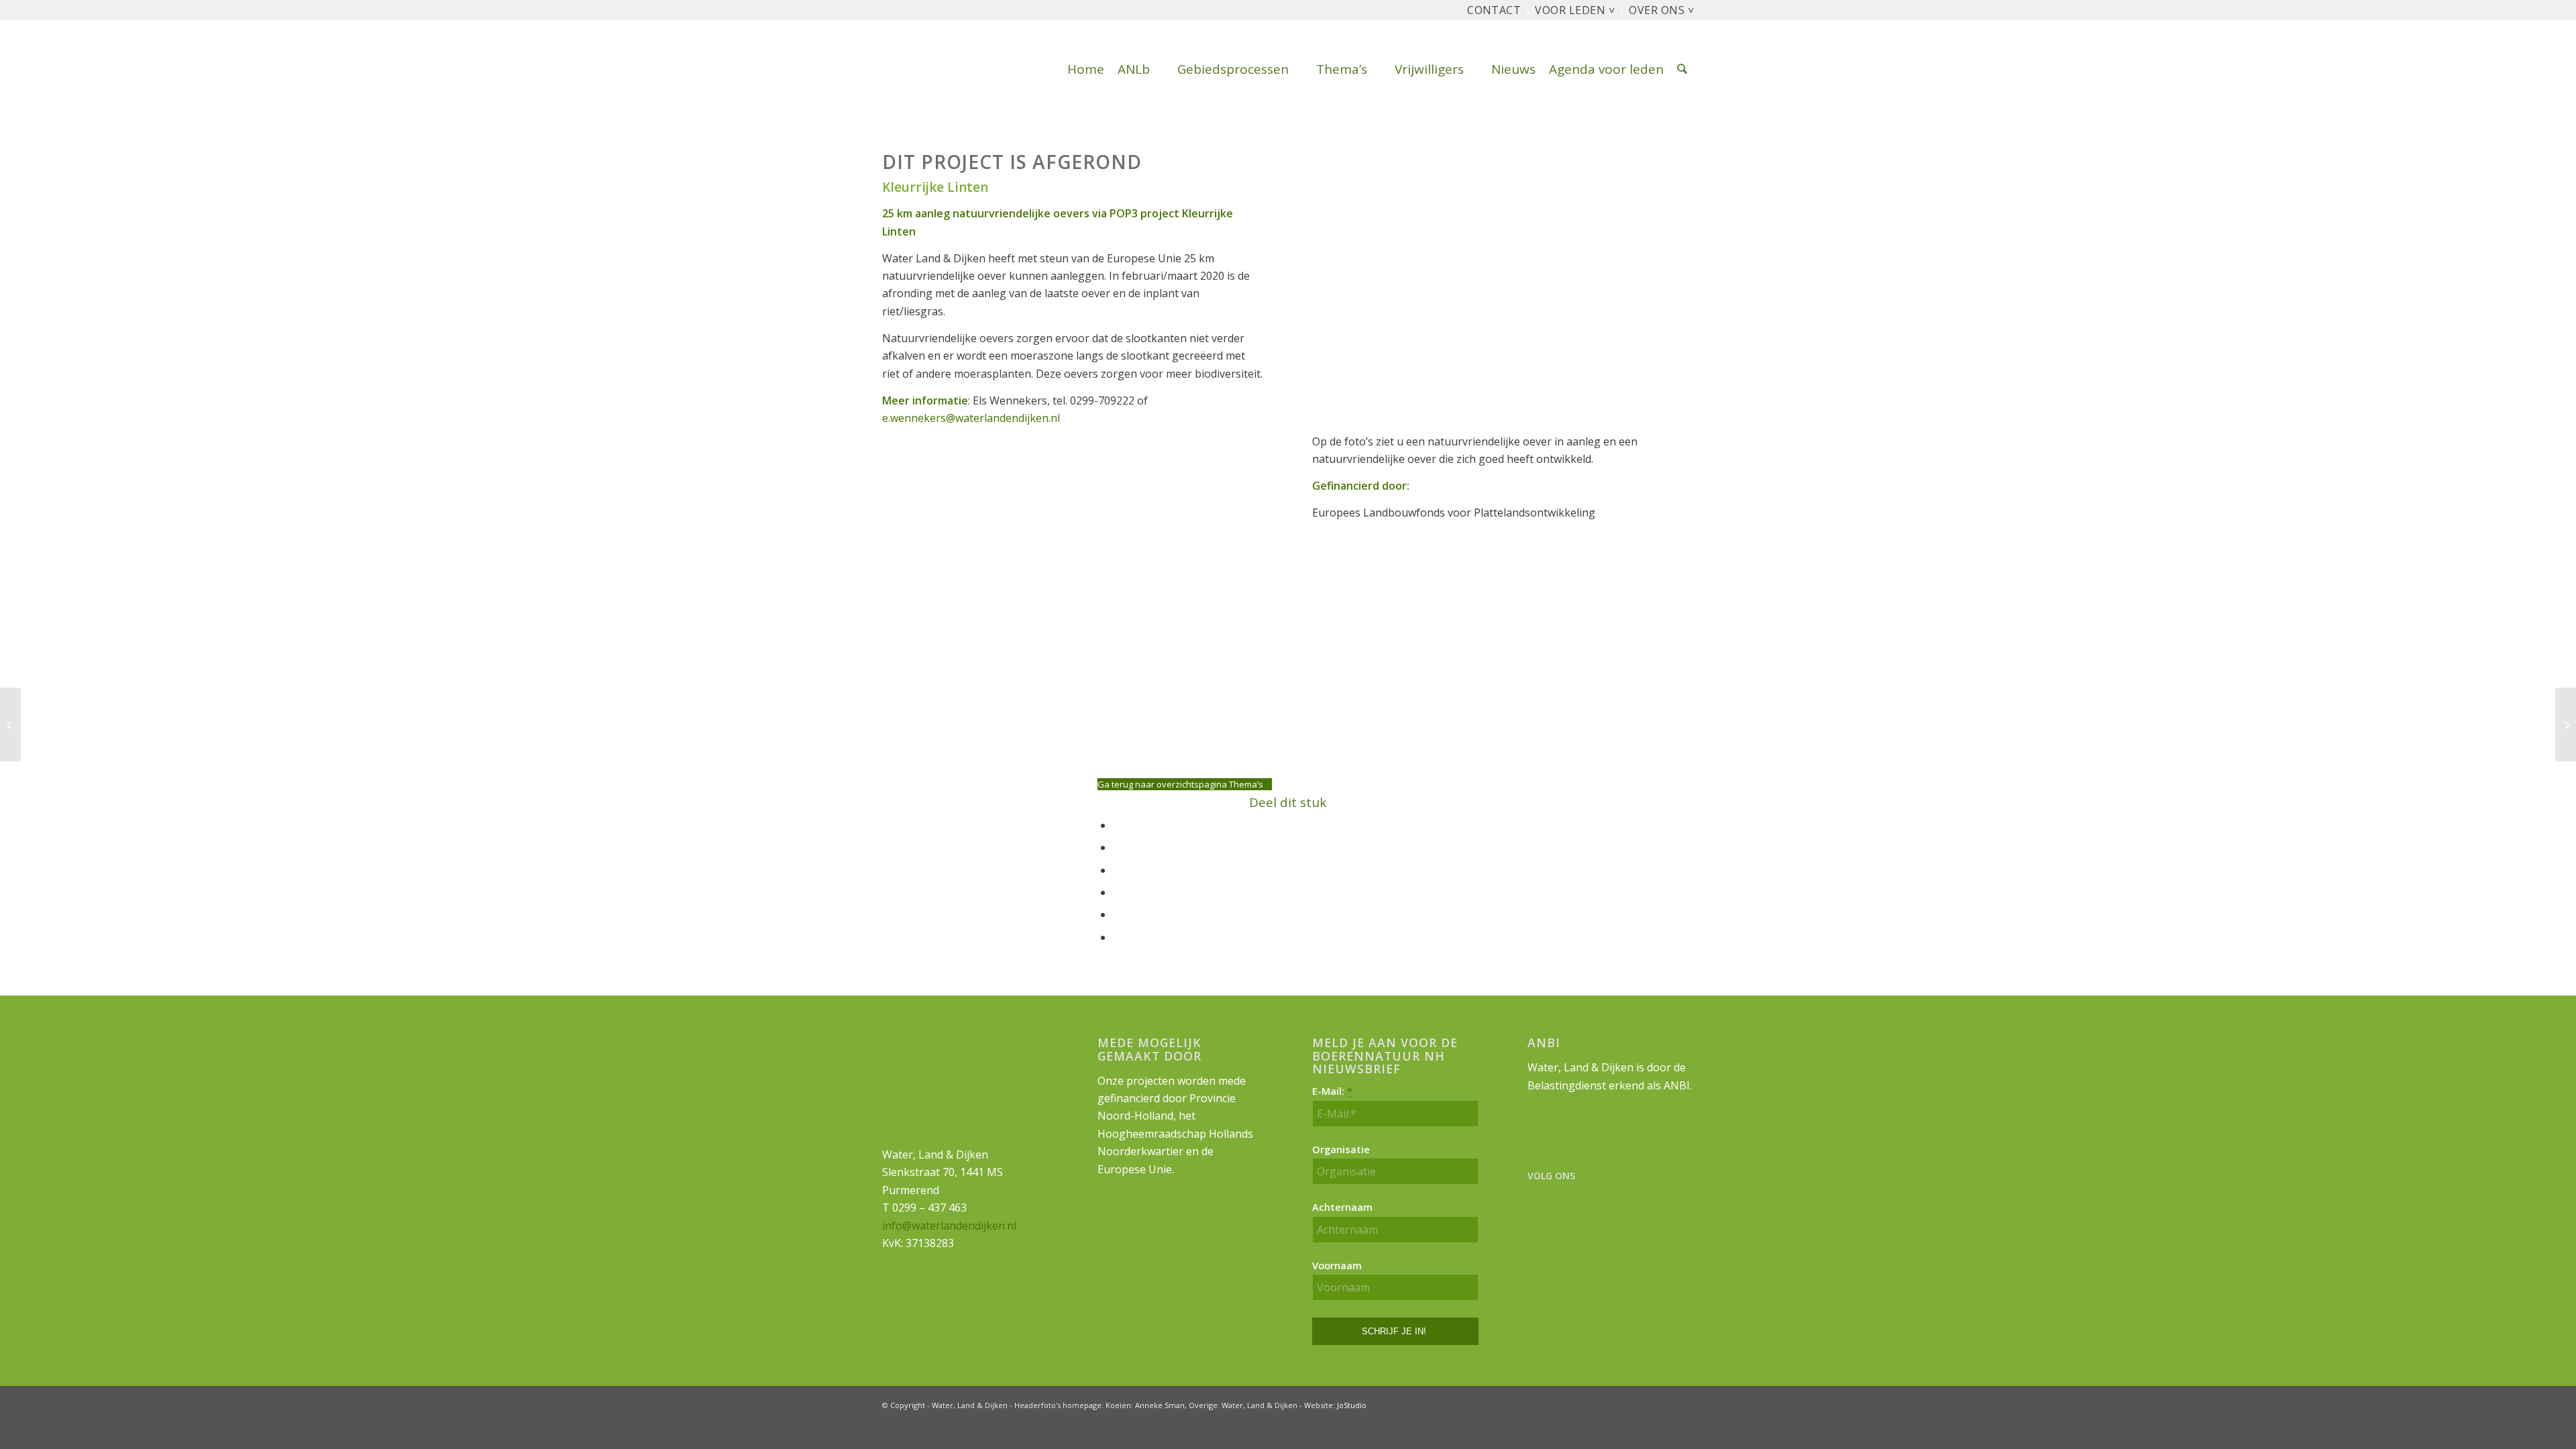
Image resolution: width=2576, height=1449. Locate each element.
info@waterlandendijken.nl (949, 1226)
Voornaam (1337, 1265)
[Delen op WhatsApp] (1117, 870)
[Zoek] (1682, 69)
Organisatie (1341, 1149)
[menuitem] (1494, 11)
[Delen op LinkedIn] (1117, 914)
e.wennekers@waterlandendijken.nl (971, 418)
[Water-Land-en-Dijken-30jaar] (883, 69)
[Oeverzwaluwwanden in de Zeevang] (10, 724)
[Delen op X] (1117, 847)
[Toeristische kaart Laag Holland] (2566, 724)
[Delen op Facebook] (1117, 825)
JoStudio (1352, 1405)
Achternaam (1342, 1207)
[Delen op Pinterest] (1117, 892)
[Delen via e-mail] (1117, 937)
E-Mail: (1332, 1091)
